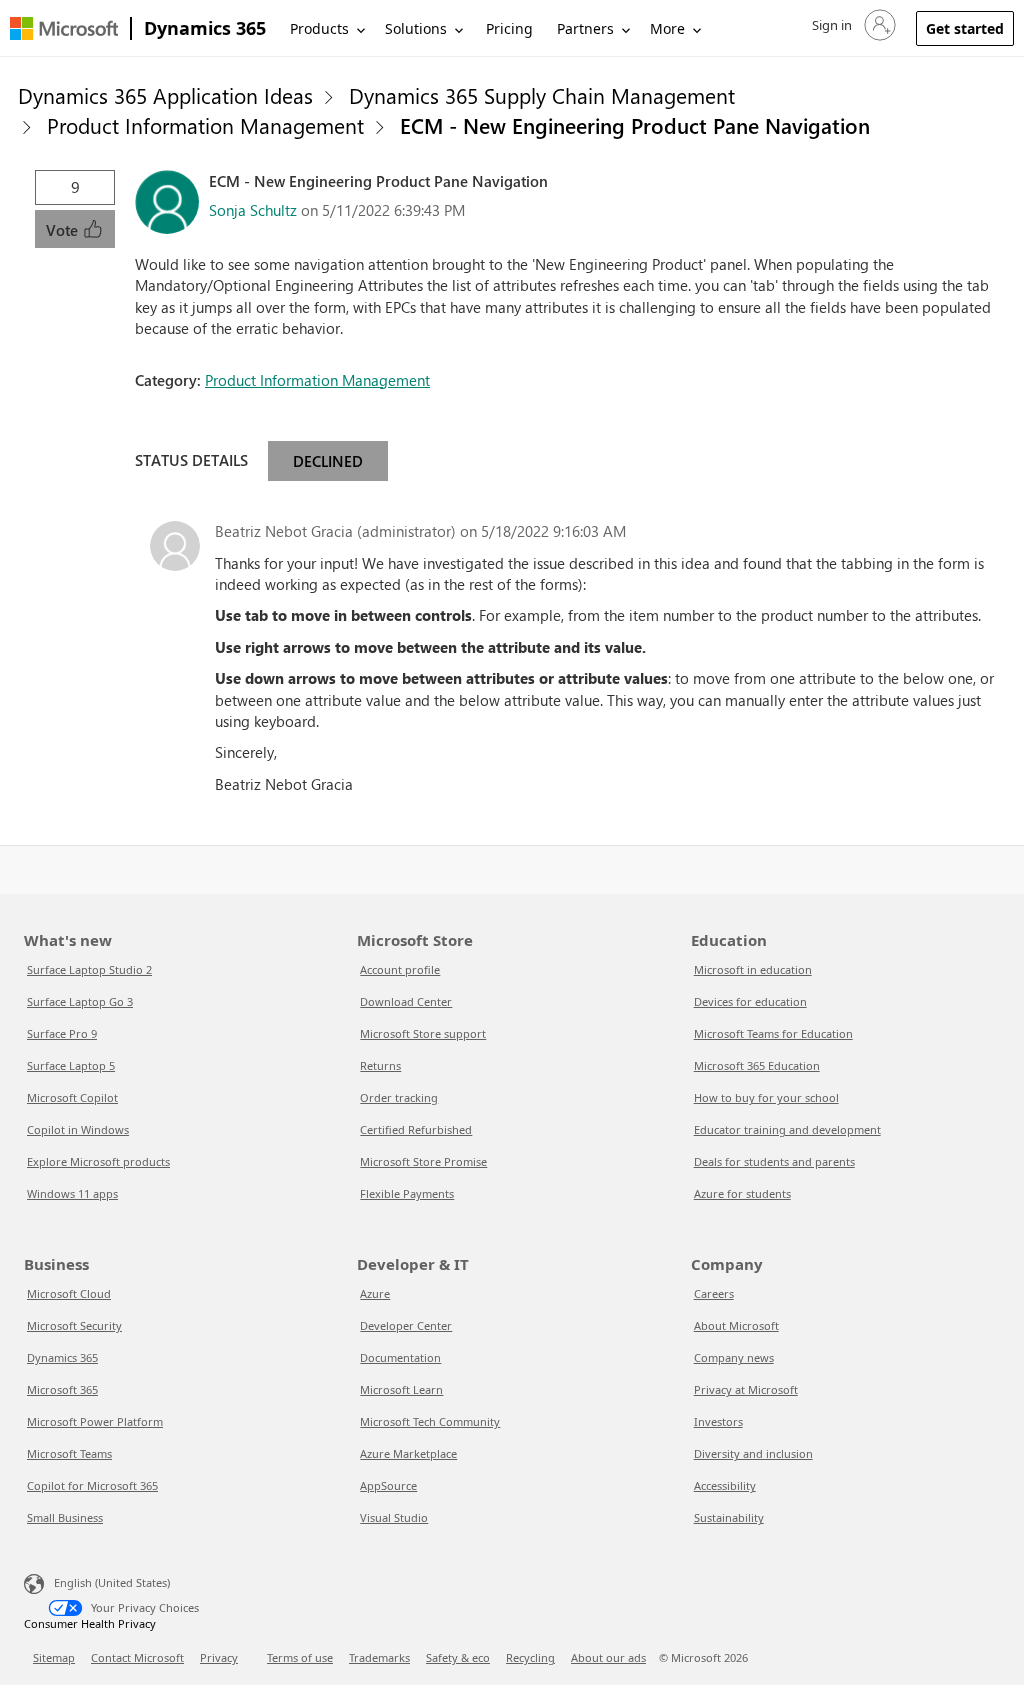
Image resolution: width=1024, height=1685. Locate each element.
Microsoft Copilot (72, 1097)
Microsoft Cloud (69, 1293)
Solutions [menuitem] (416, 28)
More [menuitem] (667, 28)
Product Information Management (205, 125)
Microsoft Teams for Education (773, 1033)
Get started (965, 28)
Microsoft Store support (423, 1033)
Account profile (400, 969)
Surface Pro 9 (62, 1033)
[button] (852, 25)
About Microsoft (736, 1325)
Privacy (219, 1657)
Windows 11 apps (72, 1193)
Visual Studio (394, 1517)
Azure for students (742, 1193)
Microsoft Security (74, 1325)
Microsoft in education (753, 969)
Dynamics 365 (205, 28)
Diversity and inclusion (753, 1453)
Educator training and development (787, 1129)
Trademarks (379, 1657)
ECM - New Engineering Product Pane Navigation (635, 125)
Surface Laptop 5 (71, 1065)
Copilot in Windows (78, 1129)
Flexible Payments (407, 1193)
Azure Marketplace (408, 1453)
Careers (714, 1293)
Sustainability (729, 1517)
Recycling (530, 1657)
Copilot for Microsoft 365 (92, 1485)
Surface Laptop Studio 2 (89, 969)
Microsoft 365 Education (757, 1065)
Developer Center (406, 1325)
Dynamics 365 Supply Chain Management (542, 95)
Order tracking (399, 1097)
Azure (375, 1293)
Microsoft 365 (62, 1389)
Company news (734, 1357)
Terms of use (300, 1657)
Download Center (406, 1001)
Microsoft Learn (401, 1389)
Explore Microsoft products (98, 1161)
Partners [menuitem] (585, 28)
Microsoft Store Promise (423, 1161)
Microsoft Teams (69, 1453)
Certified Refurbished (416, 1129)
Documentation (400, 1357)
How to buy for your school (766, 1097)
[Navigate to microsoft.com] (64, 28)
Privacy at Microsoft (746, 1389)
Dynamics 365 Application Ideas (165, 95)
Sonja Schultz (253, 210)
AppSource (388, 1485)
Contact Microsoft (137, 1657)
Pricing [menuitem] (509, 28)
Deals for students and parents (774, 1161)
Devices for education (750, 1001)
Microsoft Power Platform (95, 1421)
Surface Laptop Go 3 (80, 1001)
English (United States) (112, 1582)
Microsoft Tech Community (430, 1421)
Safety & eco (458, 1657)
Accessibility (725, 1485)
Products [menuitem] (319, 28)
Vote (64, 230)
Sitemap (54, 1657)
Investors (718, 1421)
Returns (380, 1065)
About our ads (608, 1657)
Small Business (65, 1517)
